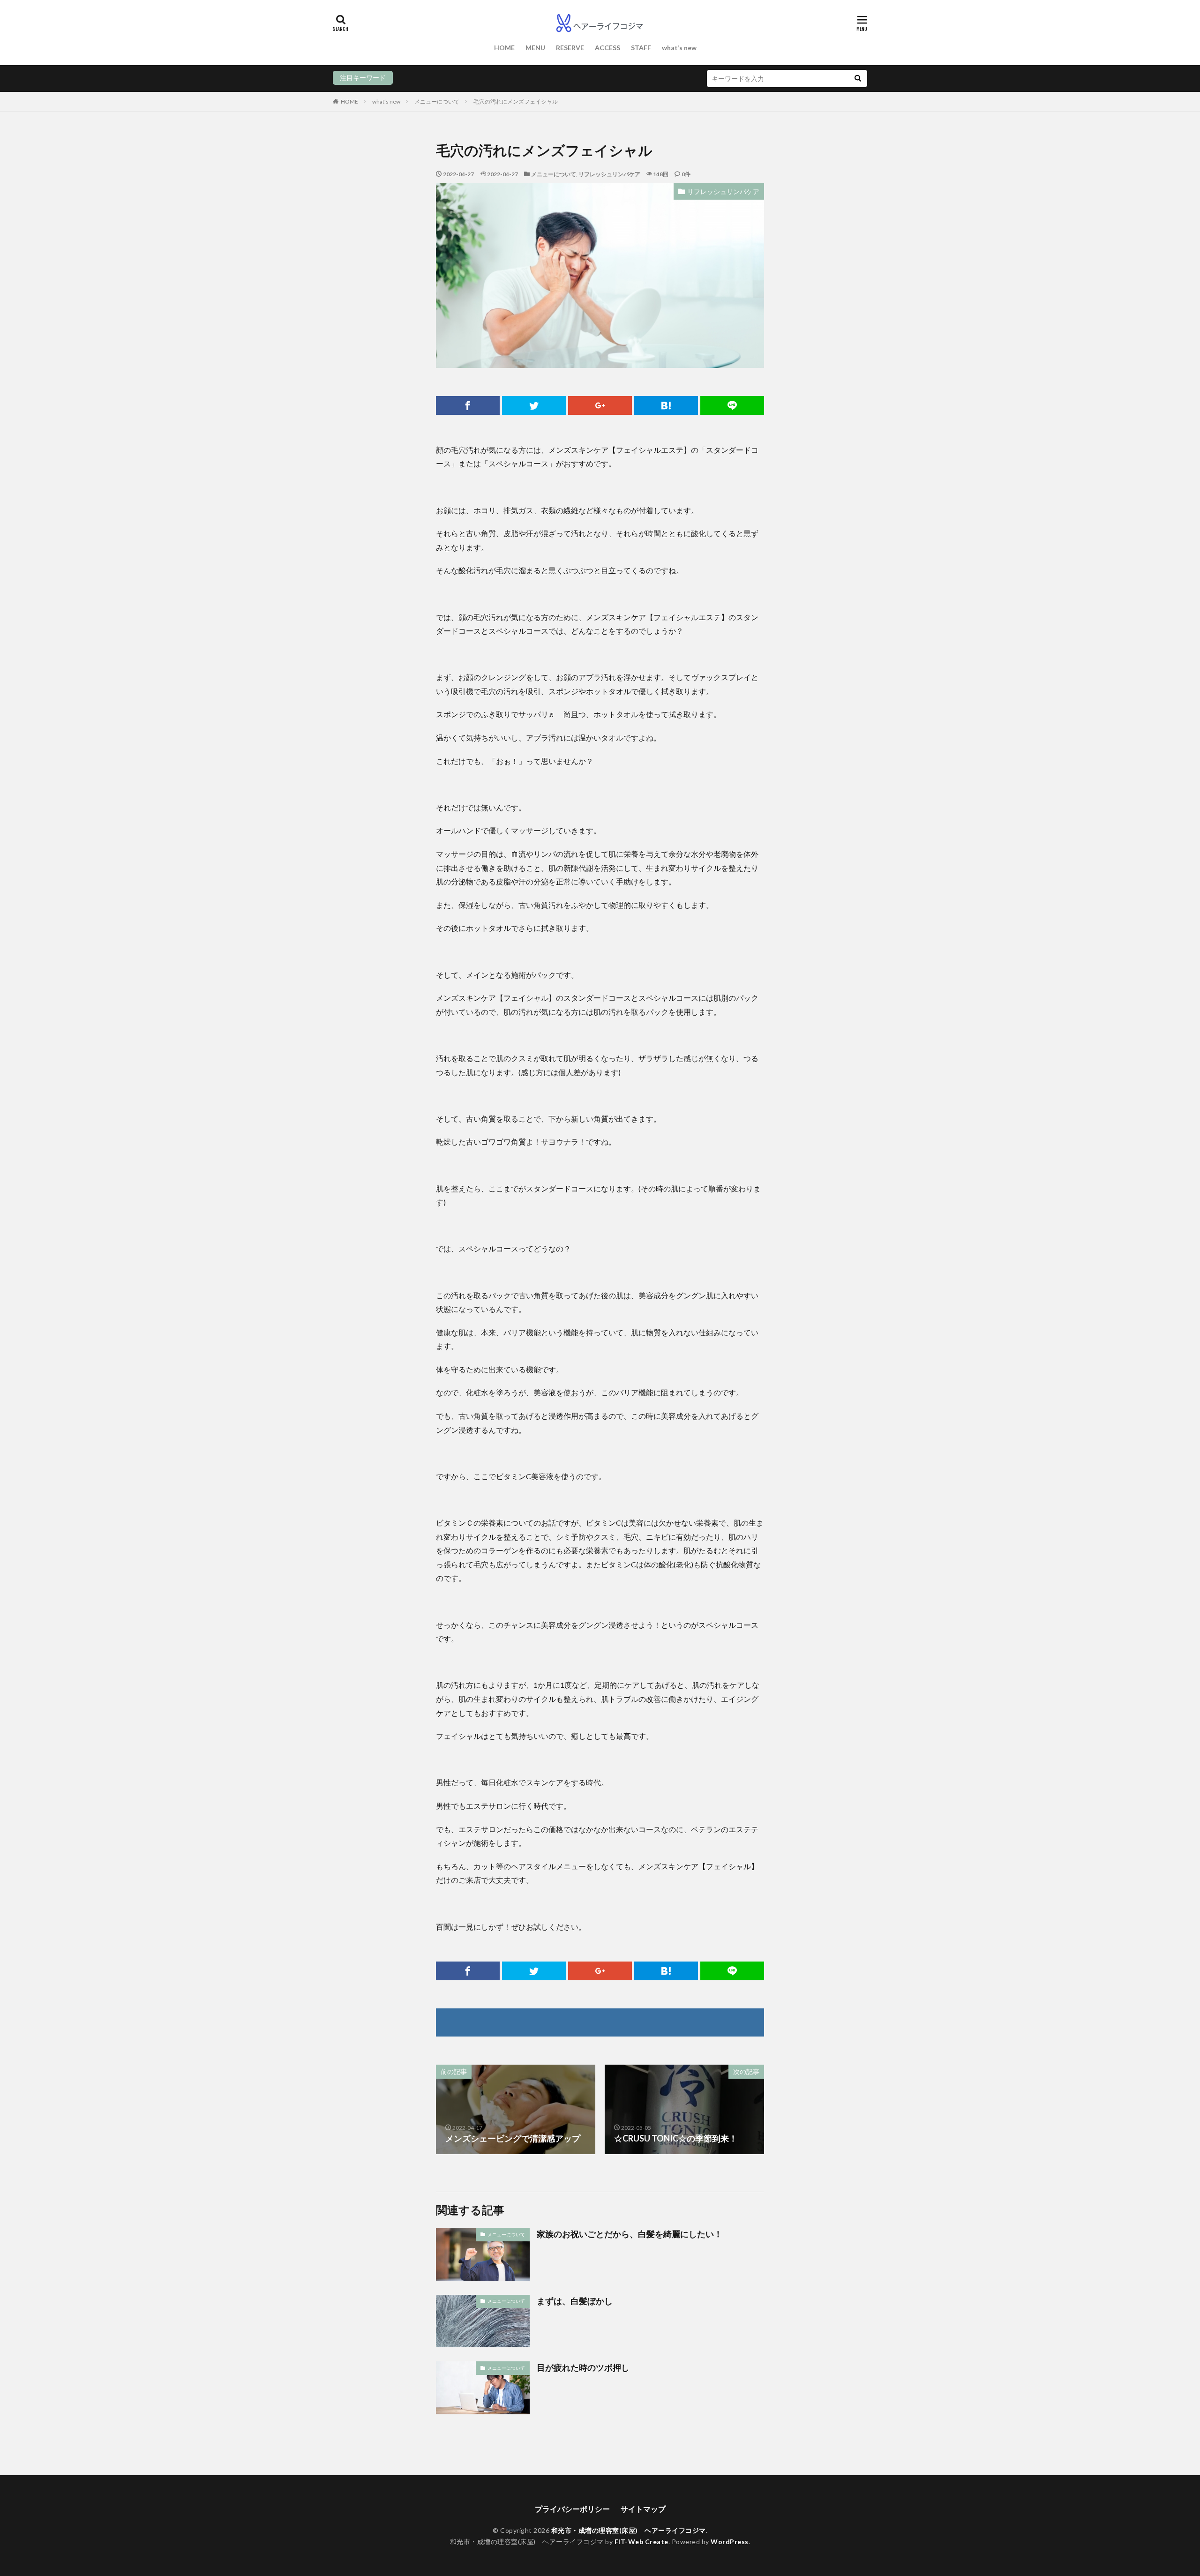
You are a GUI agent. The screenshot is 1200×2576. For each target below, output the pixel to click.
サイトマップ (643, 2509)
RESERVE (570, 48)
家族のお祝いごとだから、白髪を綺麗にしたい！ (630, 2234)
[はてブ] (666, 405)
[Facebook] (468, 405)
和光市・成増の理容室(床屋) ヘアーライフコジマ (629, 2530)
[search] (858, 79)
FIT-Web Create (641, 2542)
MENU (535, 48)
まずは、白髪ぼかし (575, 2301)
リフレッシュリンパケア (609, 174)
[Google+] (600, 405)
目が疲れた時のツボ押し (583, 2367)
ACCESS (607, 48)
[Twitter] (534, 405)
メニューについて (437, 101)
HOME (504, 48)
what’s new (679, 48)
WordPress (730, 2542)
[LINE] (732, 405)
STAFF (641, 48)
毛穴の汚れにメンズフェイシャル (516, 101)
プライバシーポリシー (572, 2509)
